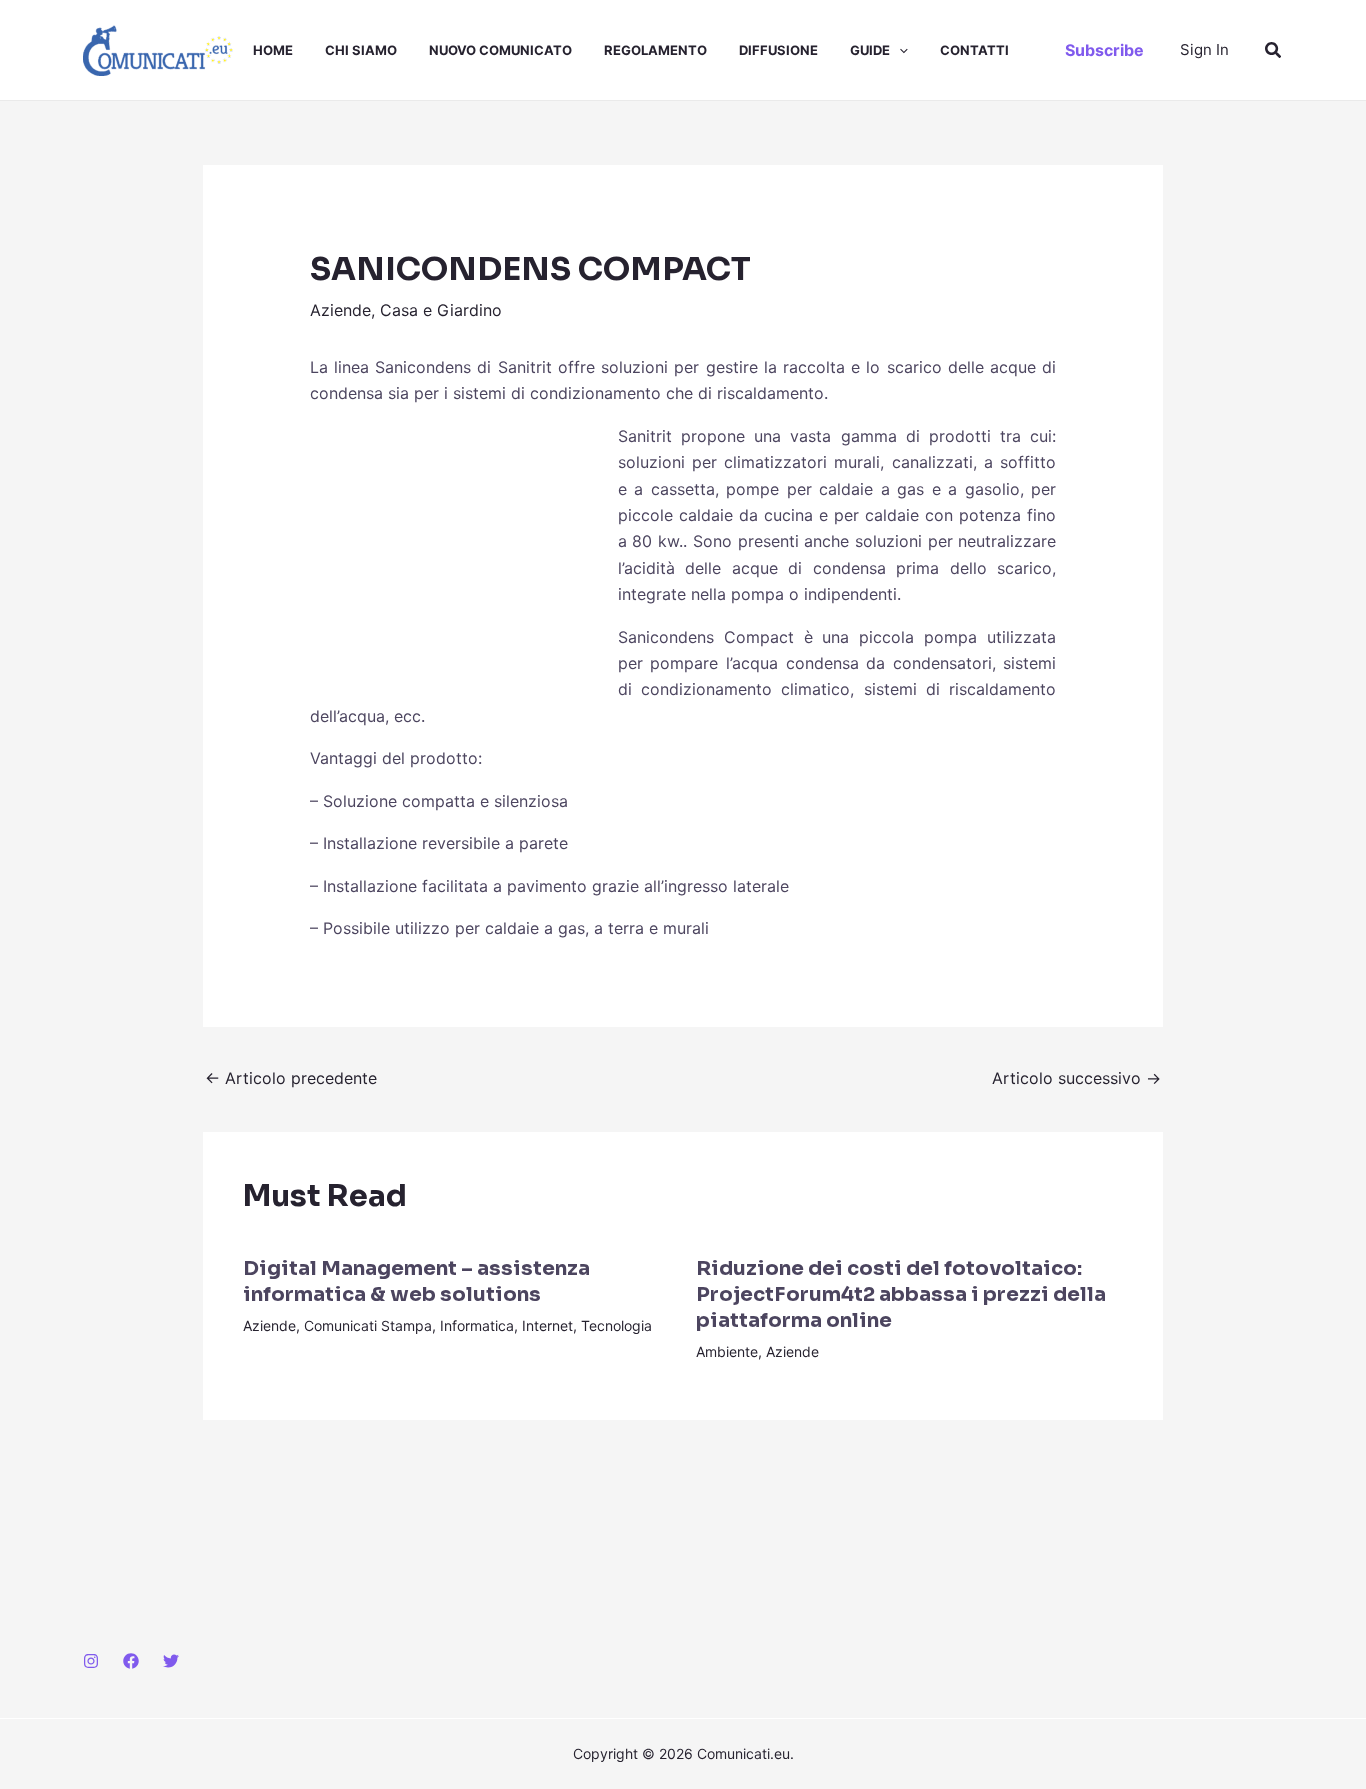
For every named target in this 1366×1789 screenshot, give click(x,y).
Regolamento (655, 50)
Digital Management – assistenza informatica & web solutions (416, 1281)
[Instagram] (91, 1661)
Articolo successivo (1076, 1078)
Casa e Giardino (441, 310)
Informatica (477, 1325)
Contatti (974, 50)
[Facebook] (131, 1661)
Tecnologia (616, 1325)
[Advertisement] (460, 556)
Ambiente (727, 1351)
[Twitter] (171, 1661)
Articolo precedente (291, 1078)
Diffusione (778, 50)
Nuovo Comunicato (500, 50)
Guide (870, 50)
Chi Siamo (361, 50)
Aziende (340, 310)
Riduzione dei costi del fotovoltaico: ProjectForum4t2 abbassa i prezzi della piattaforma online (901, 1294)
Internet (547, 1325)
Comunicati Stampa (368, 1325)
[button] (899, 50)
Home (273, 50)
